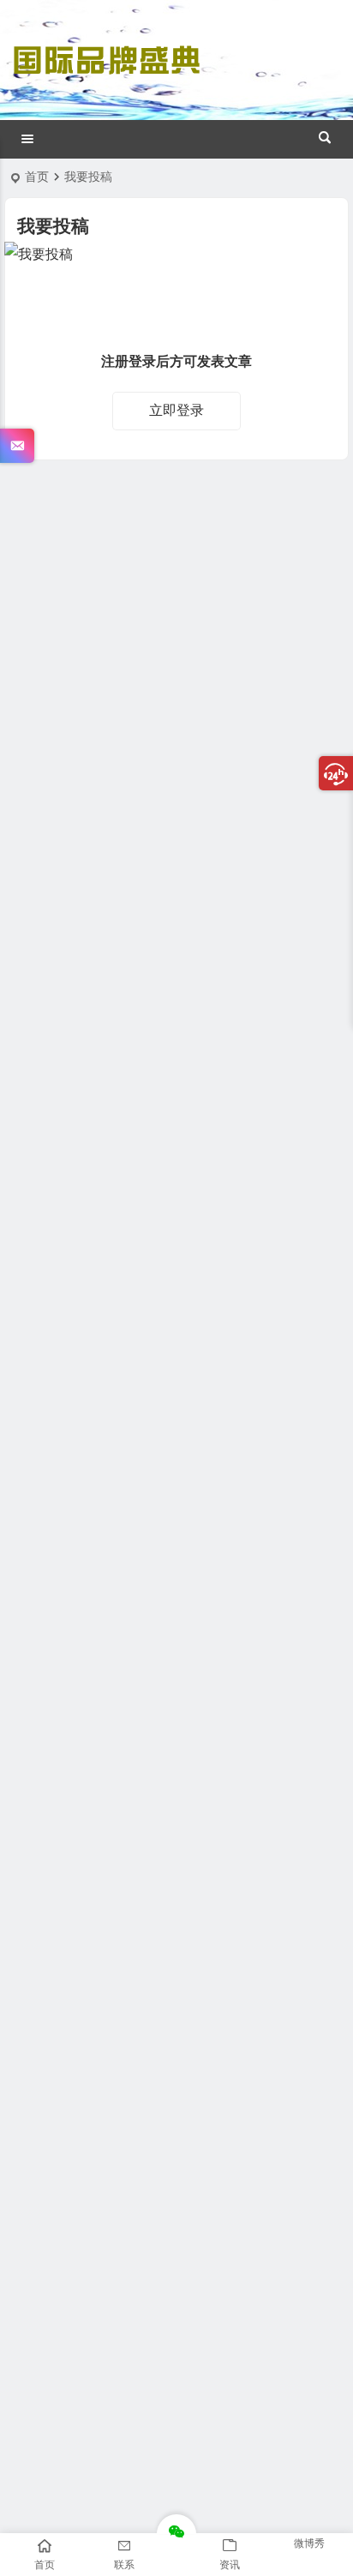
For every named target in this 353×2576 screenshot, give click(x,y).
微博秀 (309, 2543)
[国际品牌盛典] (106, 75)
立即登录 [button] (176, 410)
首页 (37, 177)
